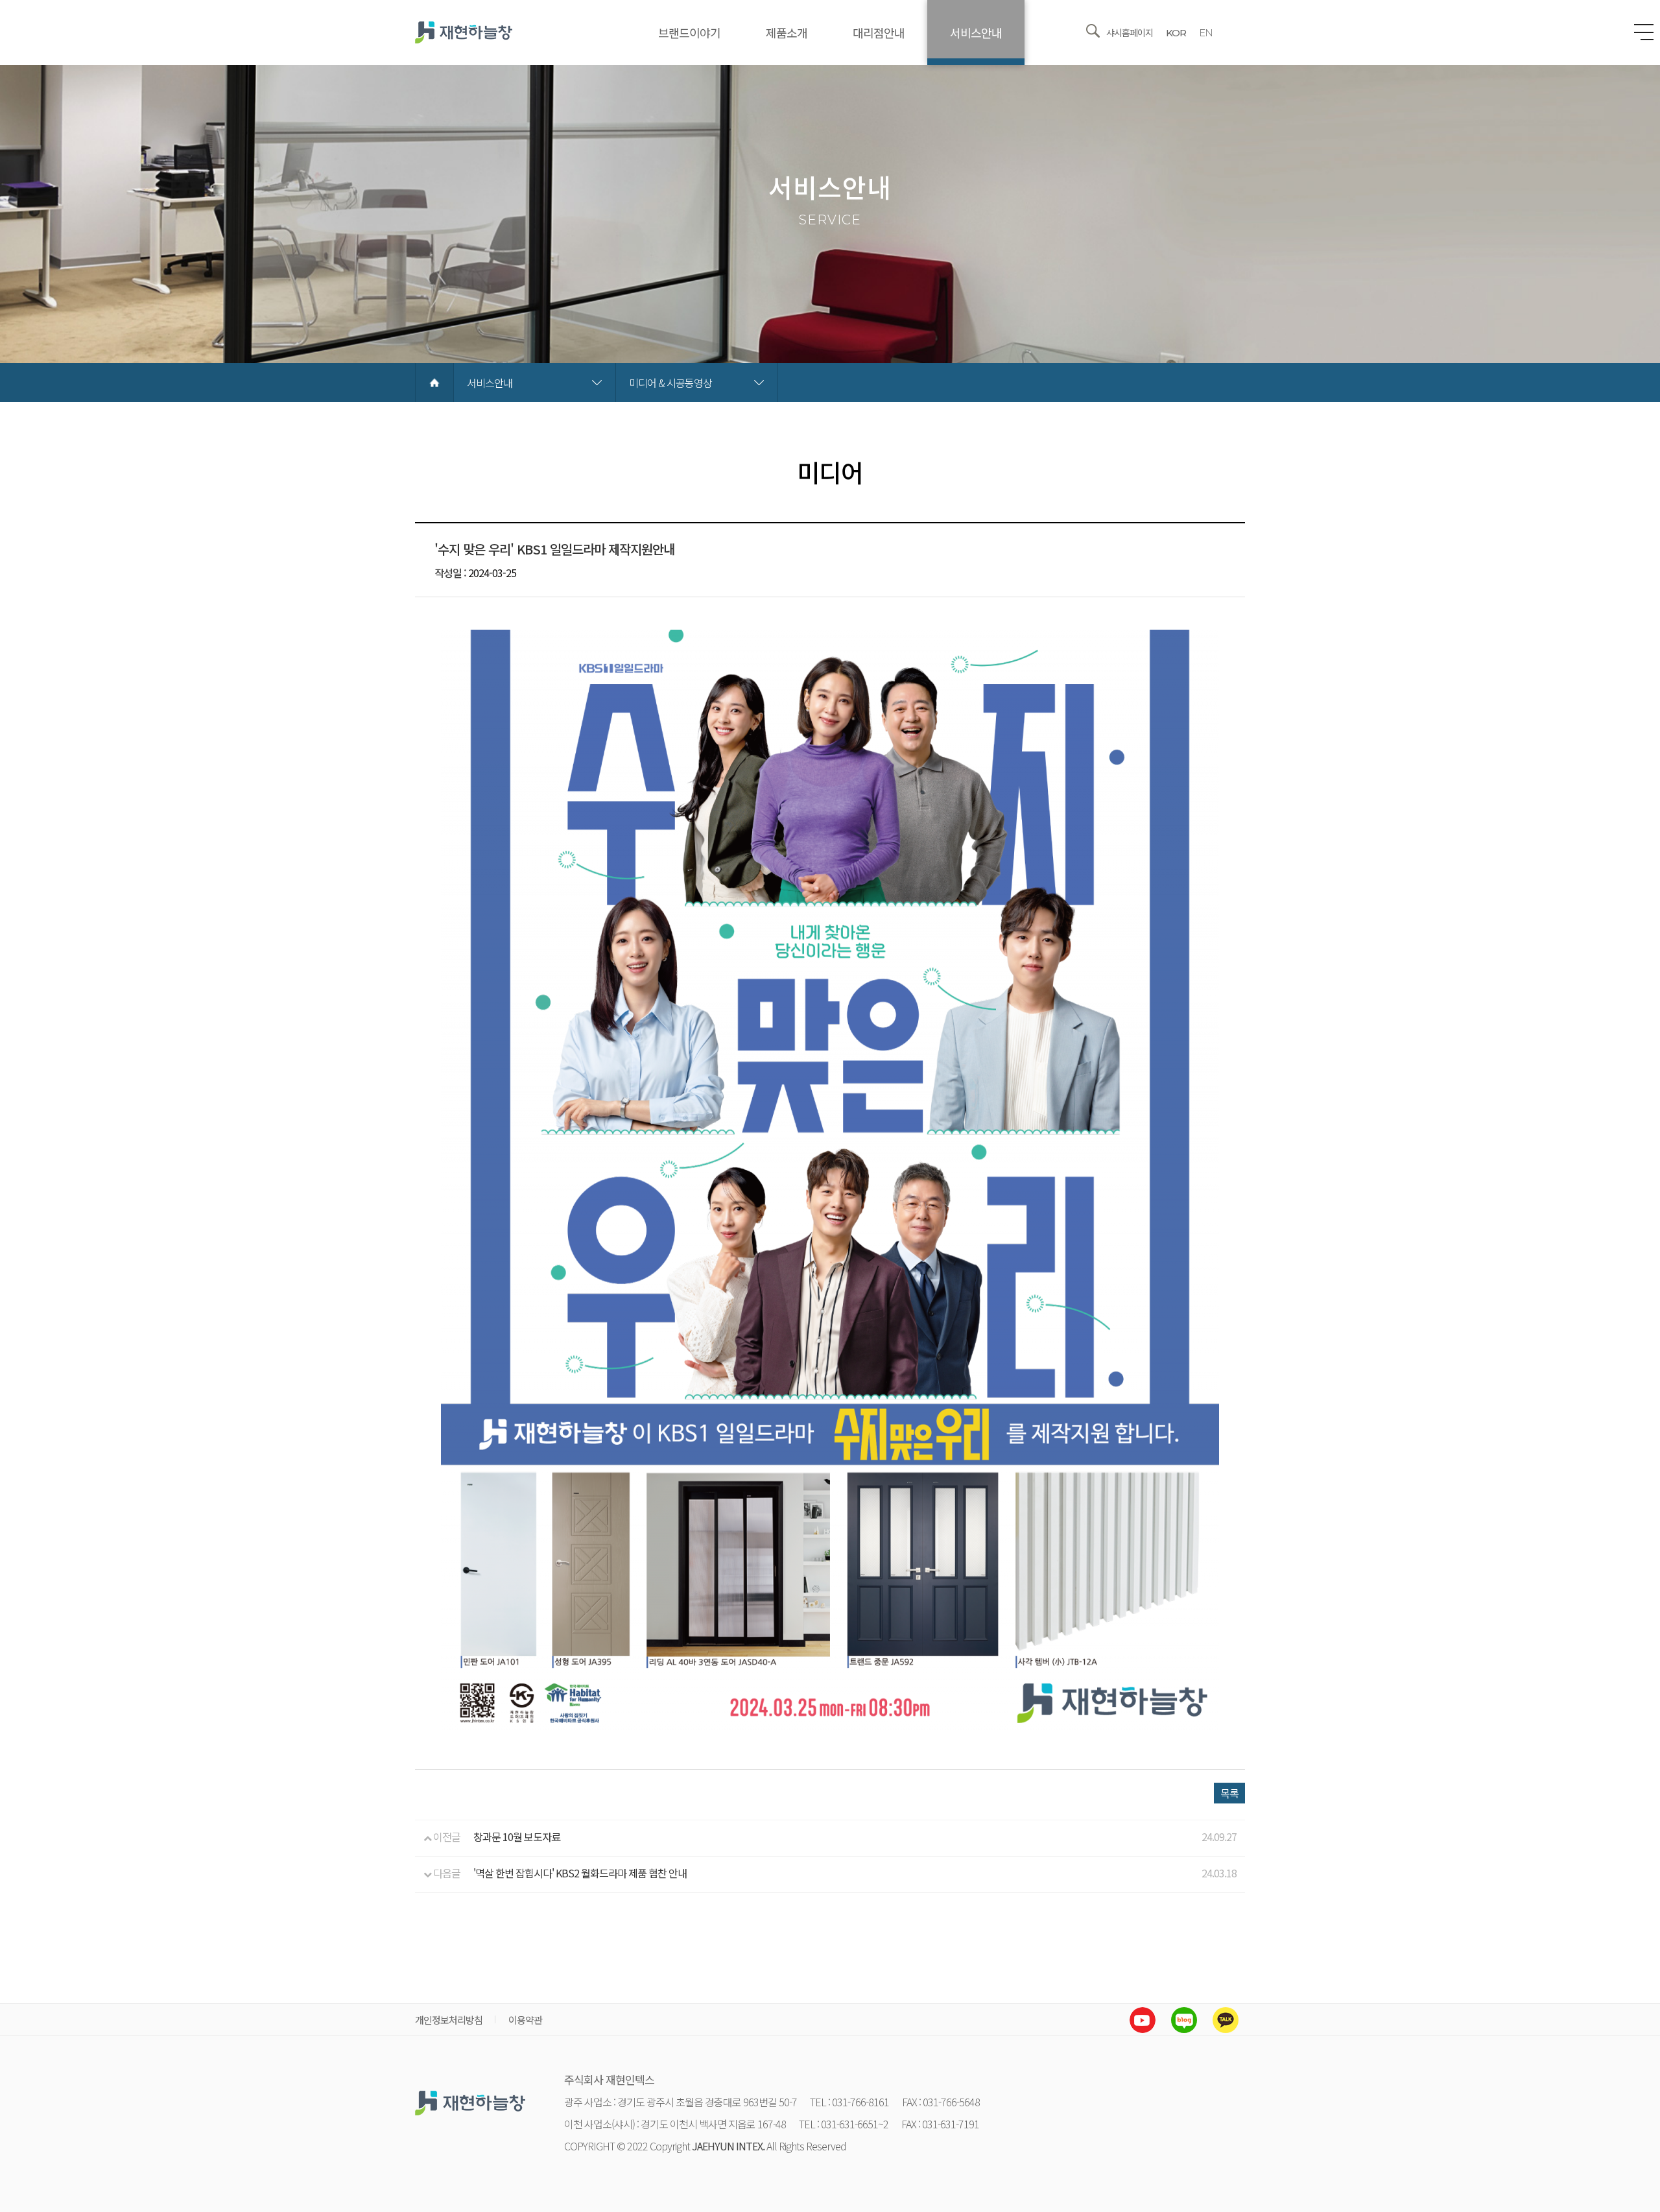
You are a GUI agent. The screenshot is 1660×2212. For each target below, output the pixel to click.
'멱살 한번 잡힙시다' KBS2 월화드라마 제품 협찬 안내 (580, 1873)
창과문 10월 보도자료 (517, 1837)
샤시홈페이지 (1130, 32)
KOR (1176, 33)
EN (1206, 33)
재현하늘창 (464, 32)
